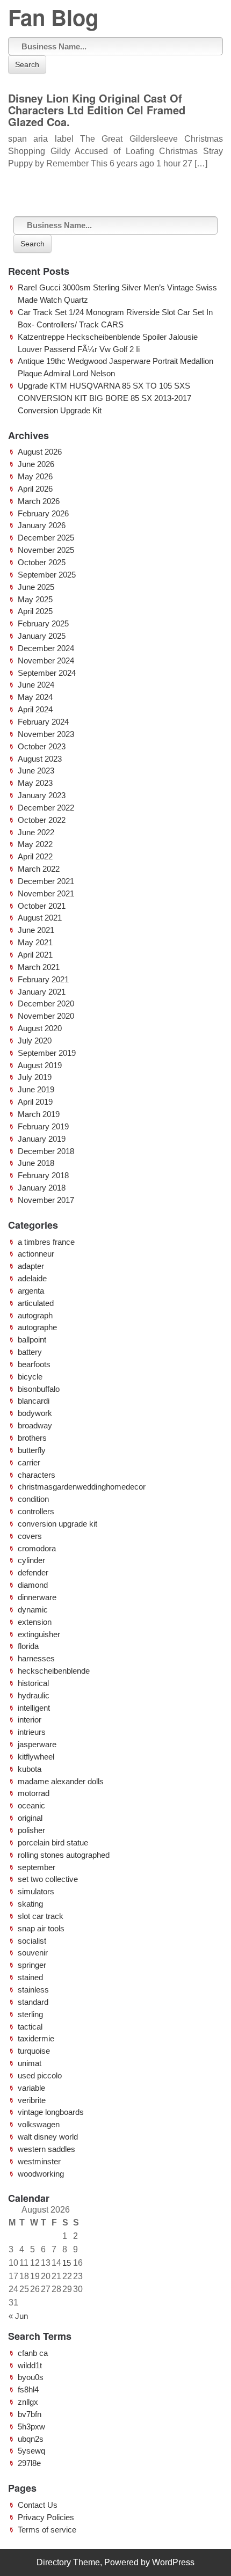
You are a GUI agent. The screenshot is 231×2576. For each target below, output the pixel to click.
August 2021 (40, 918)
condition (33, 1499)
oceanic (31, 1805)
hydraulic (34, 1695)
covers (30, 1536)
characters (37, 1475)
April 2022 (35, 856)
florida (28, 1646)
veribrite (32, 2100)
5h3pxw (31, 2427)
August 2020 (40, 1028)
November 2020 (46, 1016)
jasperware (37, 1744)
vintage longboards (51, 2112)
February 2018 (43, 1175)
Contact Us (38, 2505)
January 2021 (42, 992)
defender (33, 1572)
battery (30, 1352)
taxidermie (36, 2038)
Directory (54, 2562)
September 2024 (47, 673)
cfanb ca (33, 2353)
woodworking (41, 2174)
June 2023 (36, 771)
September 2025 (47, 575)
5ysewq (31, 2451)
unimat (30, 2063)
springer (32, 1965)
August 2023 (40, 759)
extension (35, 1622)
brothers (32, 1438)
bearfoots (34, 1364)
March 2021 (39, 967)
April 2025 (35, 611)
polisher (31, 1830)
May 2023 (35, 783)
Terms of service (47, 2530)
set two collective (48, 1879)
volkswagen (39, 2124)
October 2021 (42, 906)
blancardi (34, 1401)
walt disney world (48, 2137)
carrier (29, 1462)
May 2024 (35, 697)
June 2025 (36, 587)
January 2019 (42, 1139)
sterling (30, 2014)
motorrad (34, 1793)
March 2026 (39, 501)
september (37, 1867)
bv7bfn (30, 2414)
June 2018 (36, 1163)
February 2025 (43, 623)
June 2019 (36, 1089)
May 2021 (35, 942)
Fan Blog (53, 17)
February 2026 (43, 513)
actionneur (36, 1254)
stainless (33, 1990)
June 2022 (36, 832)
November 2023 (46, 734)
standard (33, 2002)
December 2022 (46, 808)
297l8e (29, 2463)
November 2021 (46, 893)
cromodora (37, 1548)
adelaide (32, 1278)
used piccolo (40, 2075)
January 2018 (42, 1188)
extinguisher (39, 1634)
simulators (36, 1891)
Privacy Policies (46, 2517)
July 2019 (35, 1077)
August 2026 (40, 452)
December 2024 (46, 648)
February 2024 (43, 722)
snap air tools (41, 1928)
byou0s (31, 2377)
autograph (35, 1315)
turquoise (34, 2051)
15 (67, 2263)
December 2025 (46, 538)
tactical (30, 2027)
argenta (31, 1291)
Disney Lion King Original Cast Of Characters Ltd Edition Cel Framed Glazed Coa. (97, 110)
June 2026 (36, 464)
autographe (37, 1327)
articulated (36, 1303)
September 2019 (47, 1053)
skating (30, 1904)
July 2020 (35, 1041)
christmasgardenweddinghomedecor (82, 1487)
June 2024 (36, 685)
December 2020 (46, 1004)
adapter (31, 1266)
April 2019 (35, 1102)
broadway (35, 1425)
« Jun (18, 2316)
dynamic (33, 1610)
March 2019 (39, 1114)
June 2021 (36, 930)
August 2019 (40, 1065)
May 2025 (35, 599)
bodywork (35, 1413)
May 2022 (35, 844)
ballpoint (32, 1340)
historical (33, 1683)
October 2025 (42, 562)
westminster (39, 2161)
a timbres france (46, 1242)
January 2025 (42, 636)
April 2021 (35, 955)
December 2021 (46, 881)
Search (27, 64)
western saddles (46, 2149)
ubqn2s (31, 2439)
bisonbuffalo (39, 1389)
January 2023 (42, 795)
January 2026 (42, 525)
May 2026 (35, 476)
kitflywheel (36, 1757)
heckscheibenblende (54, 1671)
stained (30, 1977)
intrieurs (32, 1732)
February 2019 (43, 1126)
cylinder (31, 1560)
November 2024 (46, 661)
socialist (32, 1941)
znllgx (28, 2402)
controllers (36, 1511)
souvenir (33, 1953)
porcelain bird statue (53, 1842)
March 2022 (39, 869)
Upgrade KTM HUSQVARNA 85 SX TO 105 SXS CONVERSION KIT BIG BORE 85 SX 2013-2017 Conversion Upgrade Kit (104, 398)
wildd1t (30, 2365)
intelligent (34, 1708)
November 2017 (46, 1200)
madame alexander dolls (61, 1781)
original (30, 1818)
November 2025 (46, 550)
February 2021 (43, 979)
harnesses (36, 1658)
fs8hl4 (28, 2389)
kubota (30, 1769)
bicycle (30, 1377)
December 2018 (46, 1151)
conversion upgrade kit (57, 1524)
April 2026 (35, 489)
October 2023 (42, 746)
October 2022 (42, 820)
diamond (33, 1585)
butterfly (32, 1450)
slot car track (41, 1916)
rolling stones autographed (64, 1855)
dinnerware (37, 1597)
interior (30, 1720)
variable (31, 2088)
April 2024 (35, 709)
